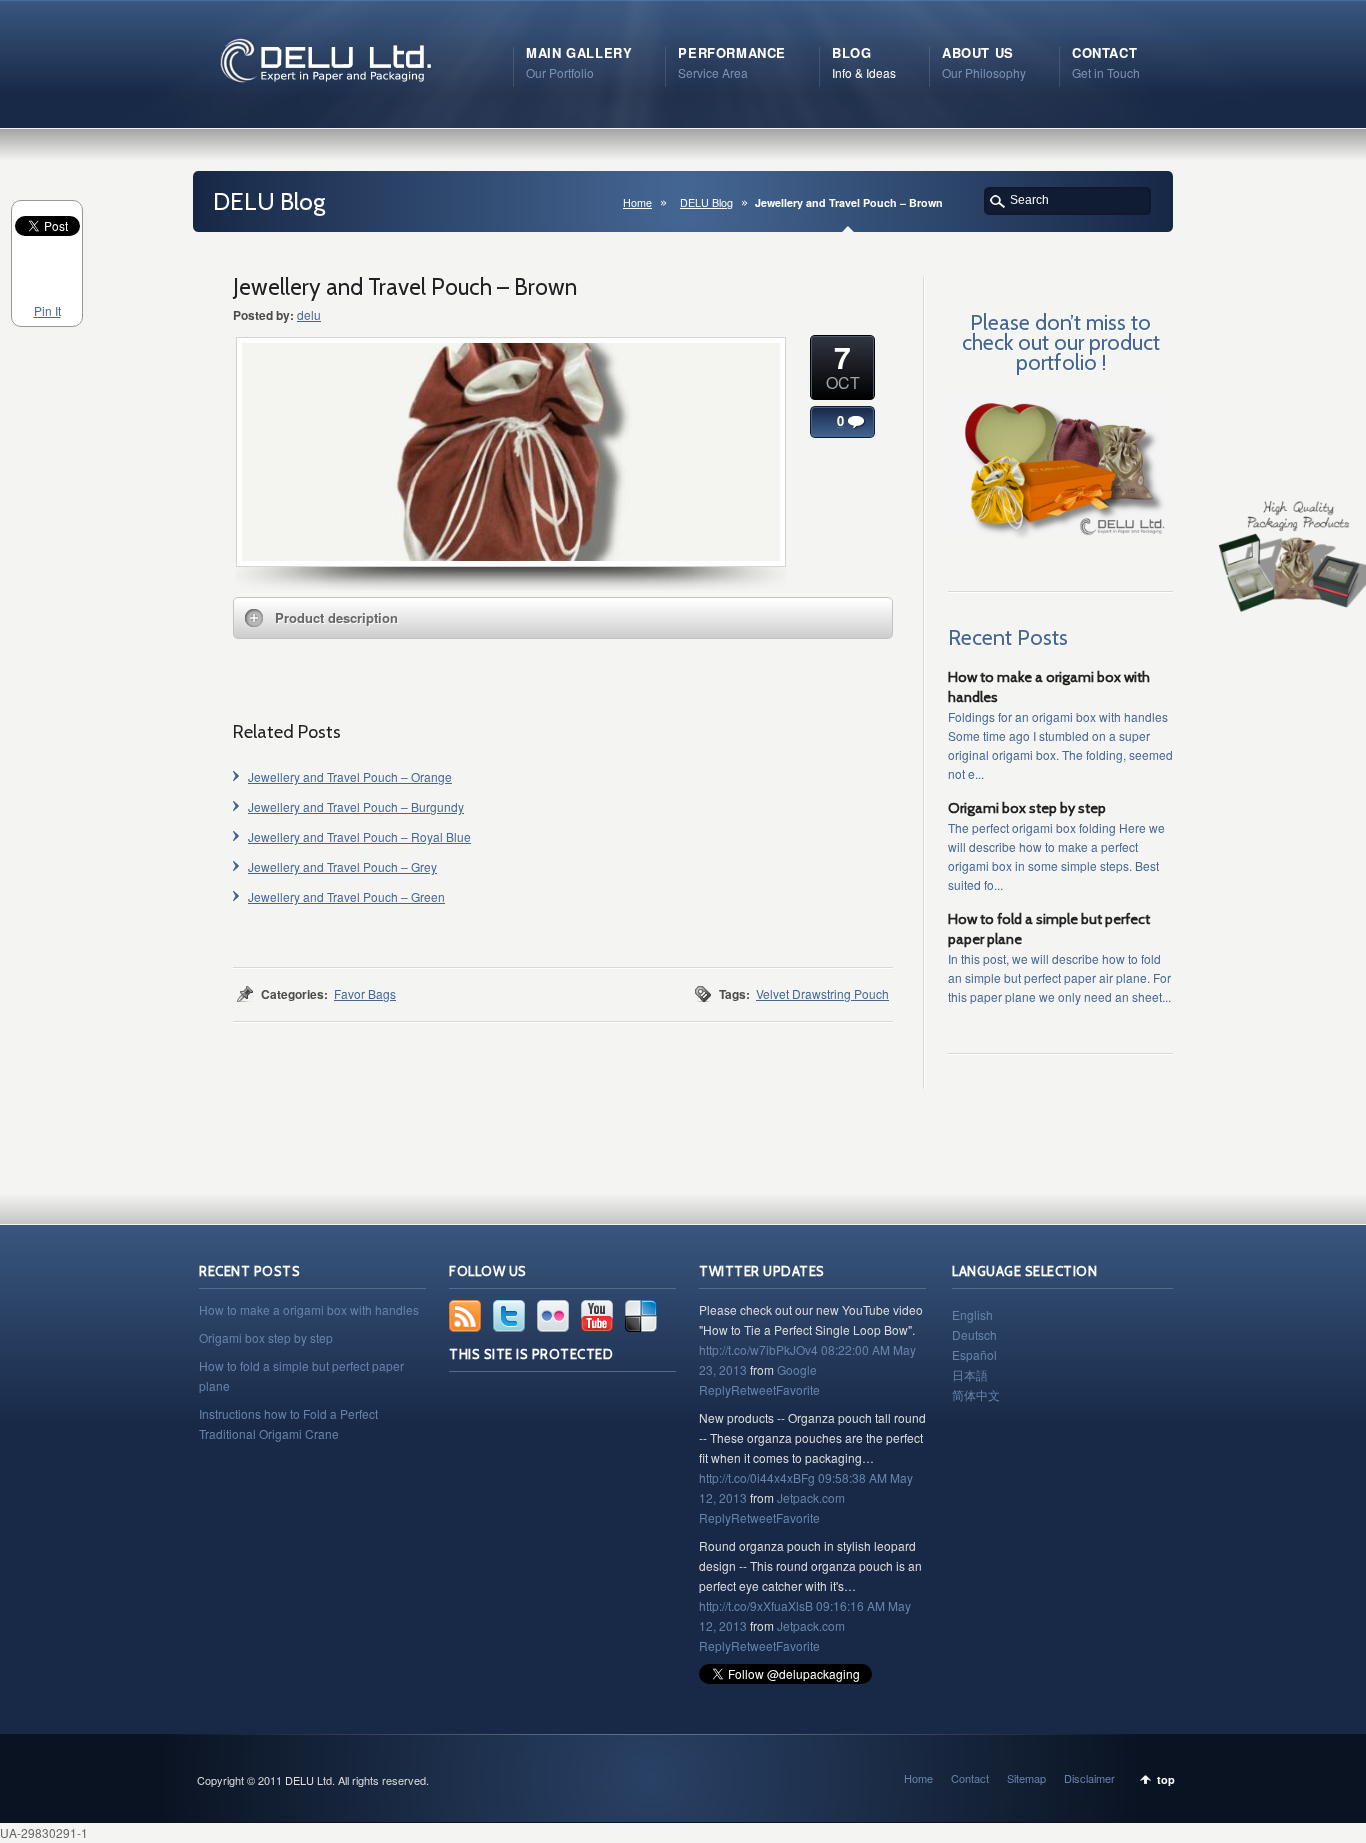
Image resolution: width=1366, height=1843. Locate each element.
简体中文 (976, 1394)
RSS (465, 1316)
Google (797, 1369)
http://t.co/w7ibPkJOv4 (758, 1349)
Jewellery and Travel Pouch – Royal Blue (359, 836)
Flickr (553, 1316)
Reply (715, 1389)
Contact (970, 1778)
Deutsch (974, 1334)
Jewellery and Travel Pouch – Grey (342, 866)
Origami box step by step (1027, 808)
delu (309, 314)
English (972, 1314)
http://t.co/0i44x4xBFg (757, 1477)
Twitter (509, 1316)
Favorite (798, 1389)
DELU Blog (706, 202)
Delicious (641, 1316)
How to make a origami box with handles (309, 1309)
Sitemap (1026, 1778)
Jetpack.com (811, 1497)
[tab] (563, 618)
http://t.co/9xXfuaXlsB (756, 1605)
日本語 (970, 1374)
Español (974, 1354)
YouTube (597, 1316)
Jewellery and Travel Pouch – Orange (350, 776)
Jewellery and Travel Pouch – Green (346, 896)
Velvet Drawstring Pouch (822, 993)
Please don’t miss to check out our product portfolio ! (1061, 342)
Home (637, 202)
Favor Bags (365, 993)
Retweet (753, 1389)
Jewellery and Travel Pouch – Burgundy (356, 806)
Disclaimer (1089, 1778)
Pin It (47, 310)
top (1166, 1779)
